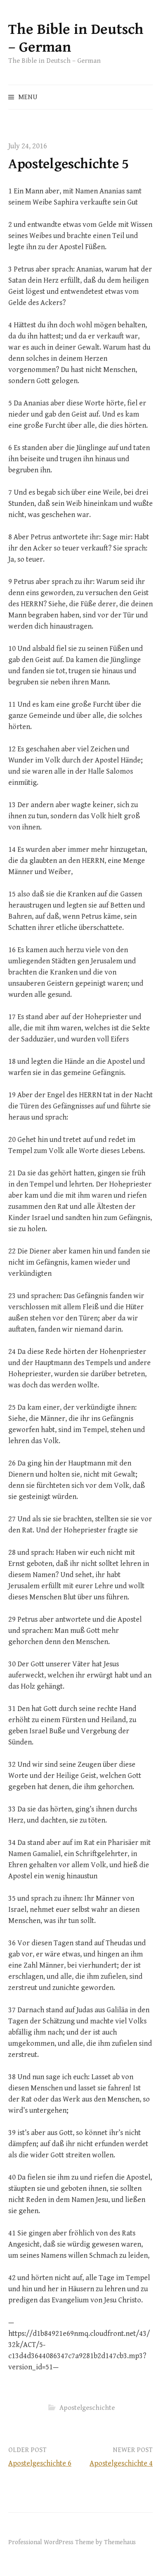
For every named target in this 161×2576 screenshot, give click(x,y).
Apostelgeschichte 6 (40, 2463)
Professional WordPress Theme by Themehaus (72, 2542)
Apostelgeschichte (87, 2408)
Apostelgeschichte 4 (121, 2463)
